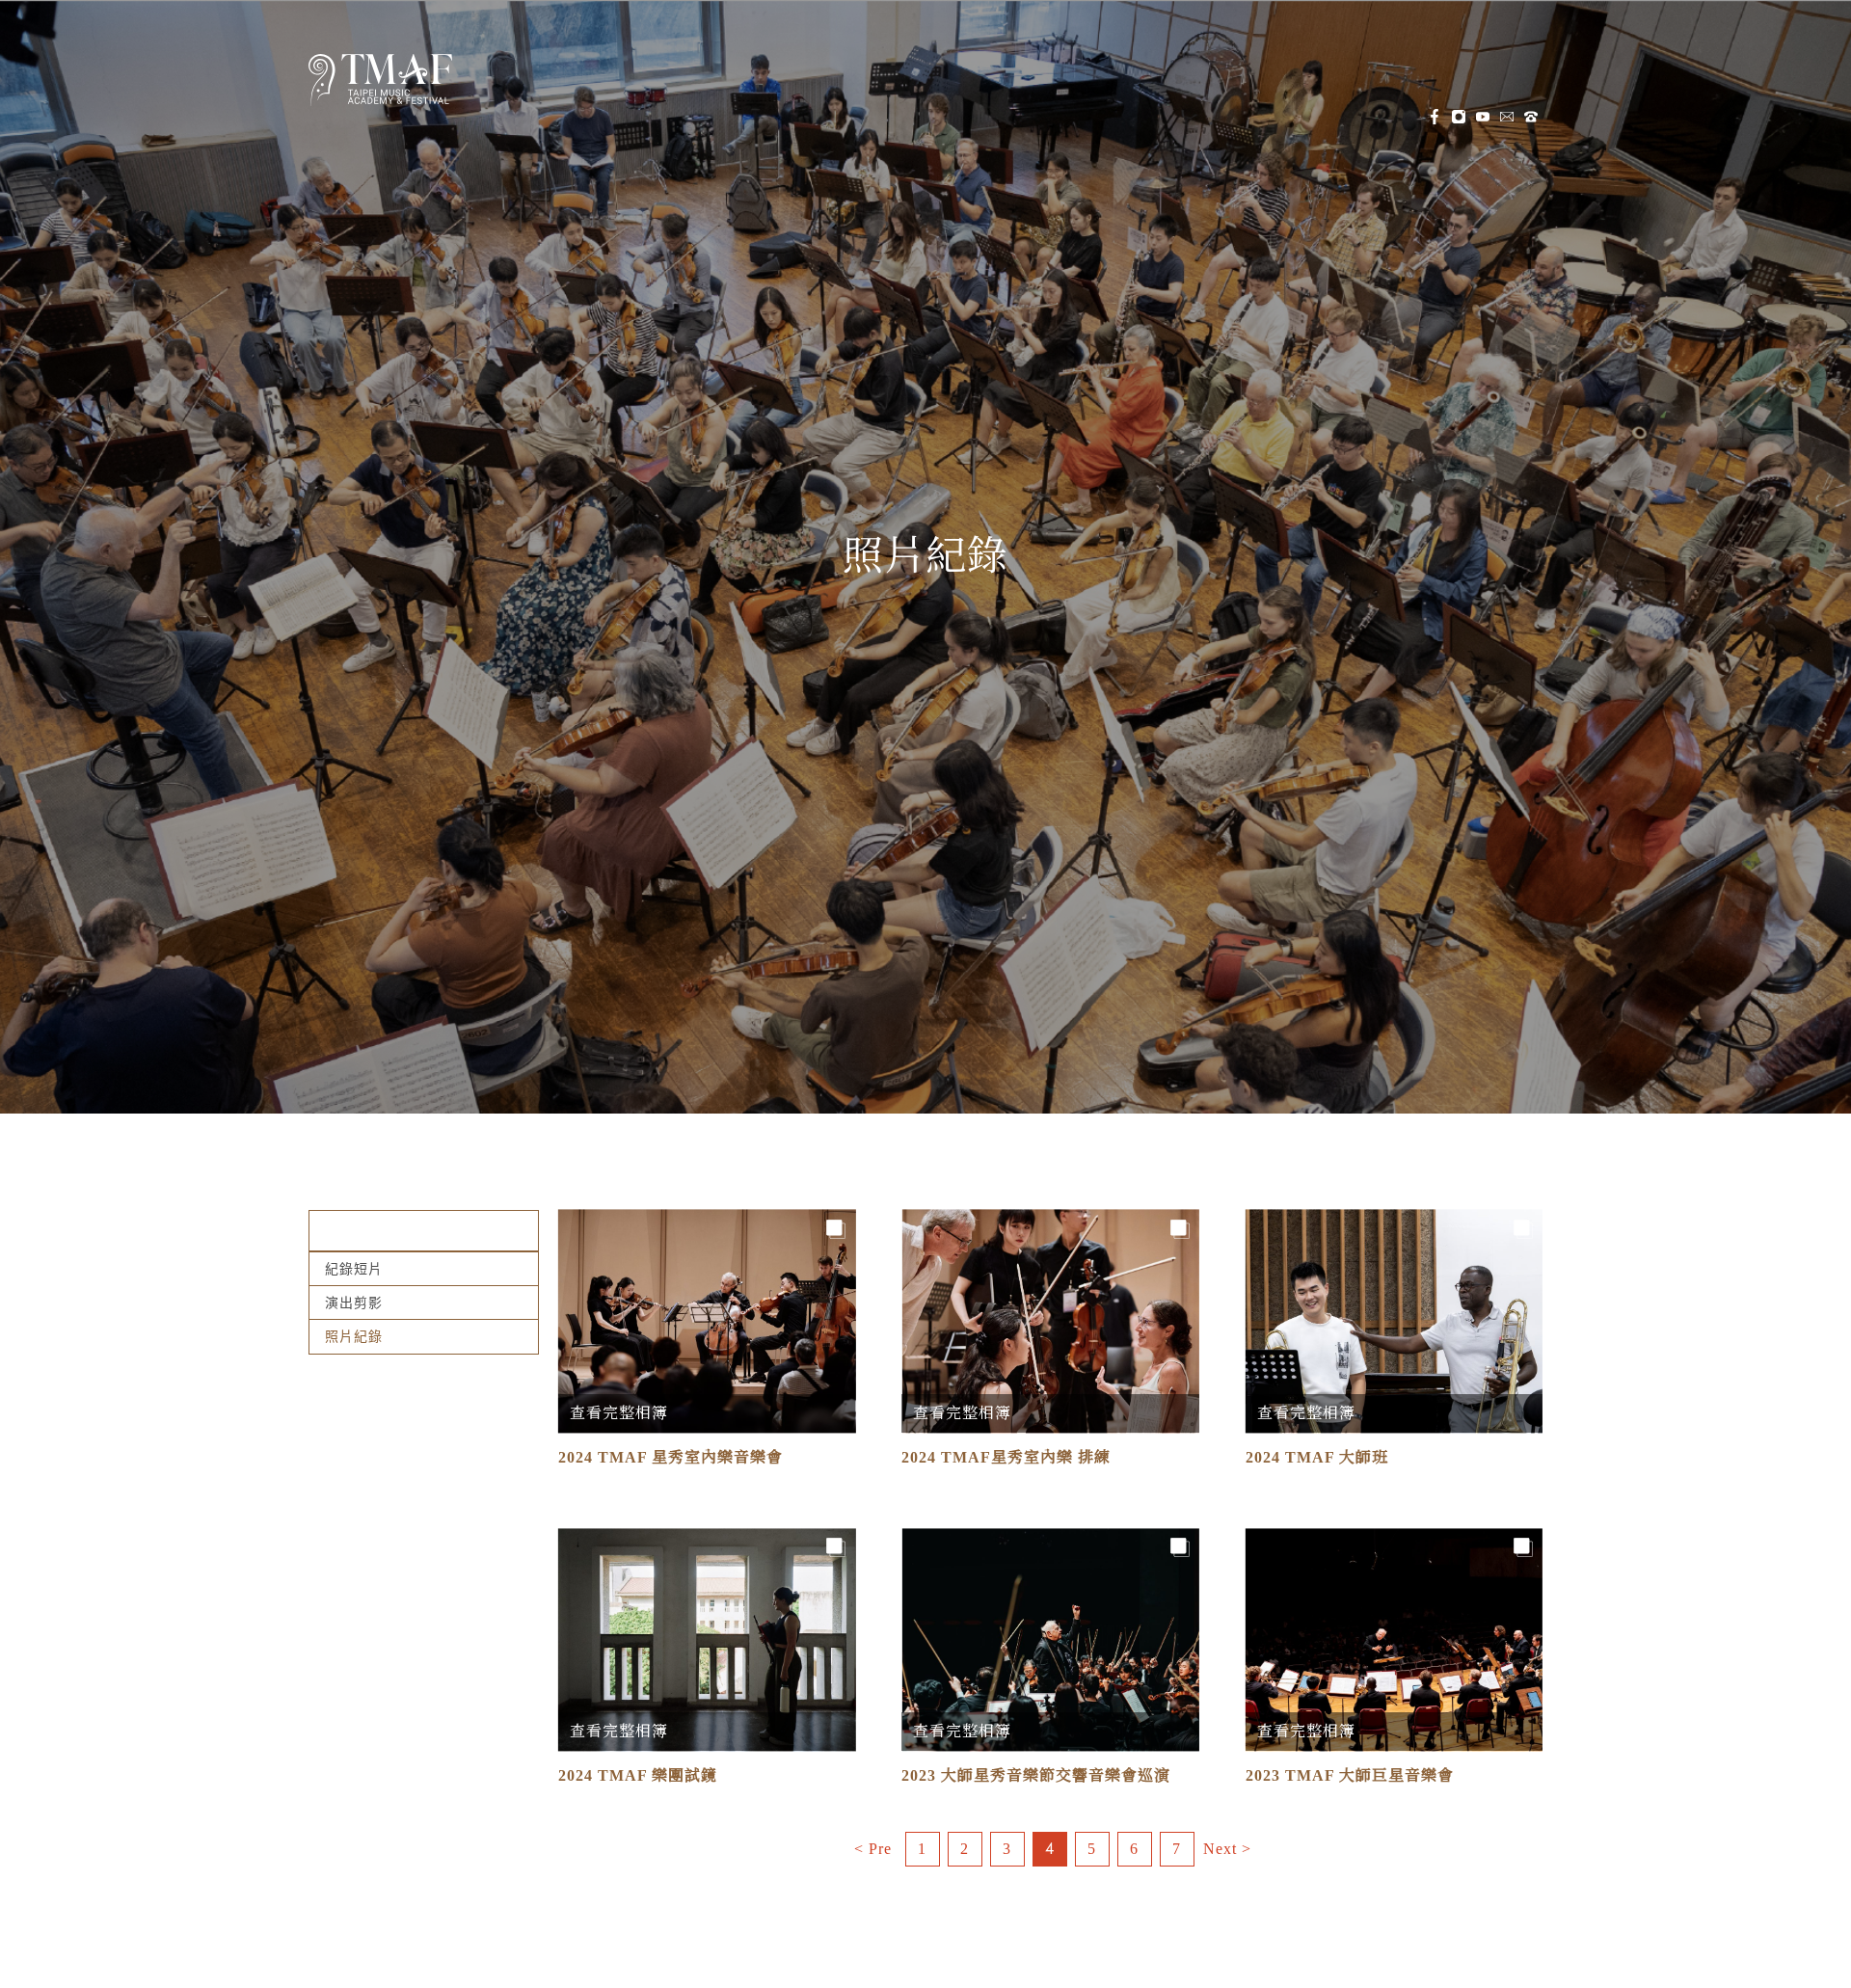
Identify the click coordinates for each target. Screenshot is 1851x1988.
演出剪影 (354, 1303)
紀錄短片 (354, 1269)
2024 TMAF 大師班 (1317, 1457)
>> (1227, 1849)
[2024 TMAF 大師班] (1394, 1321)
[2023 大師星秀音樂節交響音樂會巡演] (1050, 1639)
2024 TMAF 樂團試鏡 (638, 1775)
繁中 (968, 83)
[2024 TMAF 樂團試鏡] (707, 1639)
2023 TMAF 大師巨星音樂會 (1350, 1775)
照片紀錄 (925, 556)
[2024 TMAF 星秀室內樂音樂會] (707, 1321)
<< (873, 1849)
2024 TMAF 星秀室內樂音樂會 (671, 1457)
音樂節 (684, 82)
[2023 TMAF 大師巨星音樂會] (1394, 1639)
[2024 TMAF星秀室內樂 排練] (1050, 1321)
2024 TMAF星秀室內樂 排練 (1006, 1457)
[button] (519, 83)
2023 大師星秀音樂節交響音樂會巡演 (1036, 1775)
